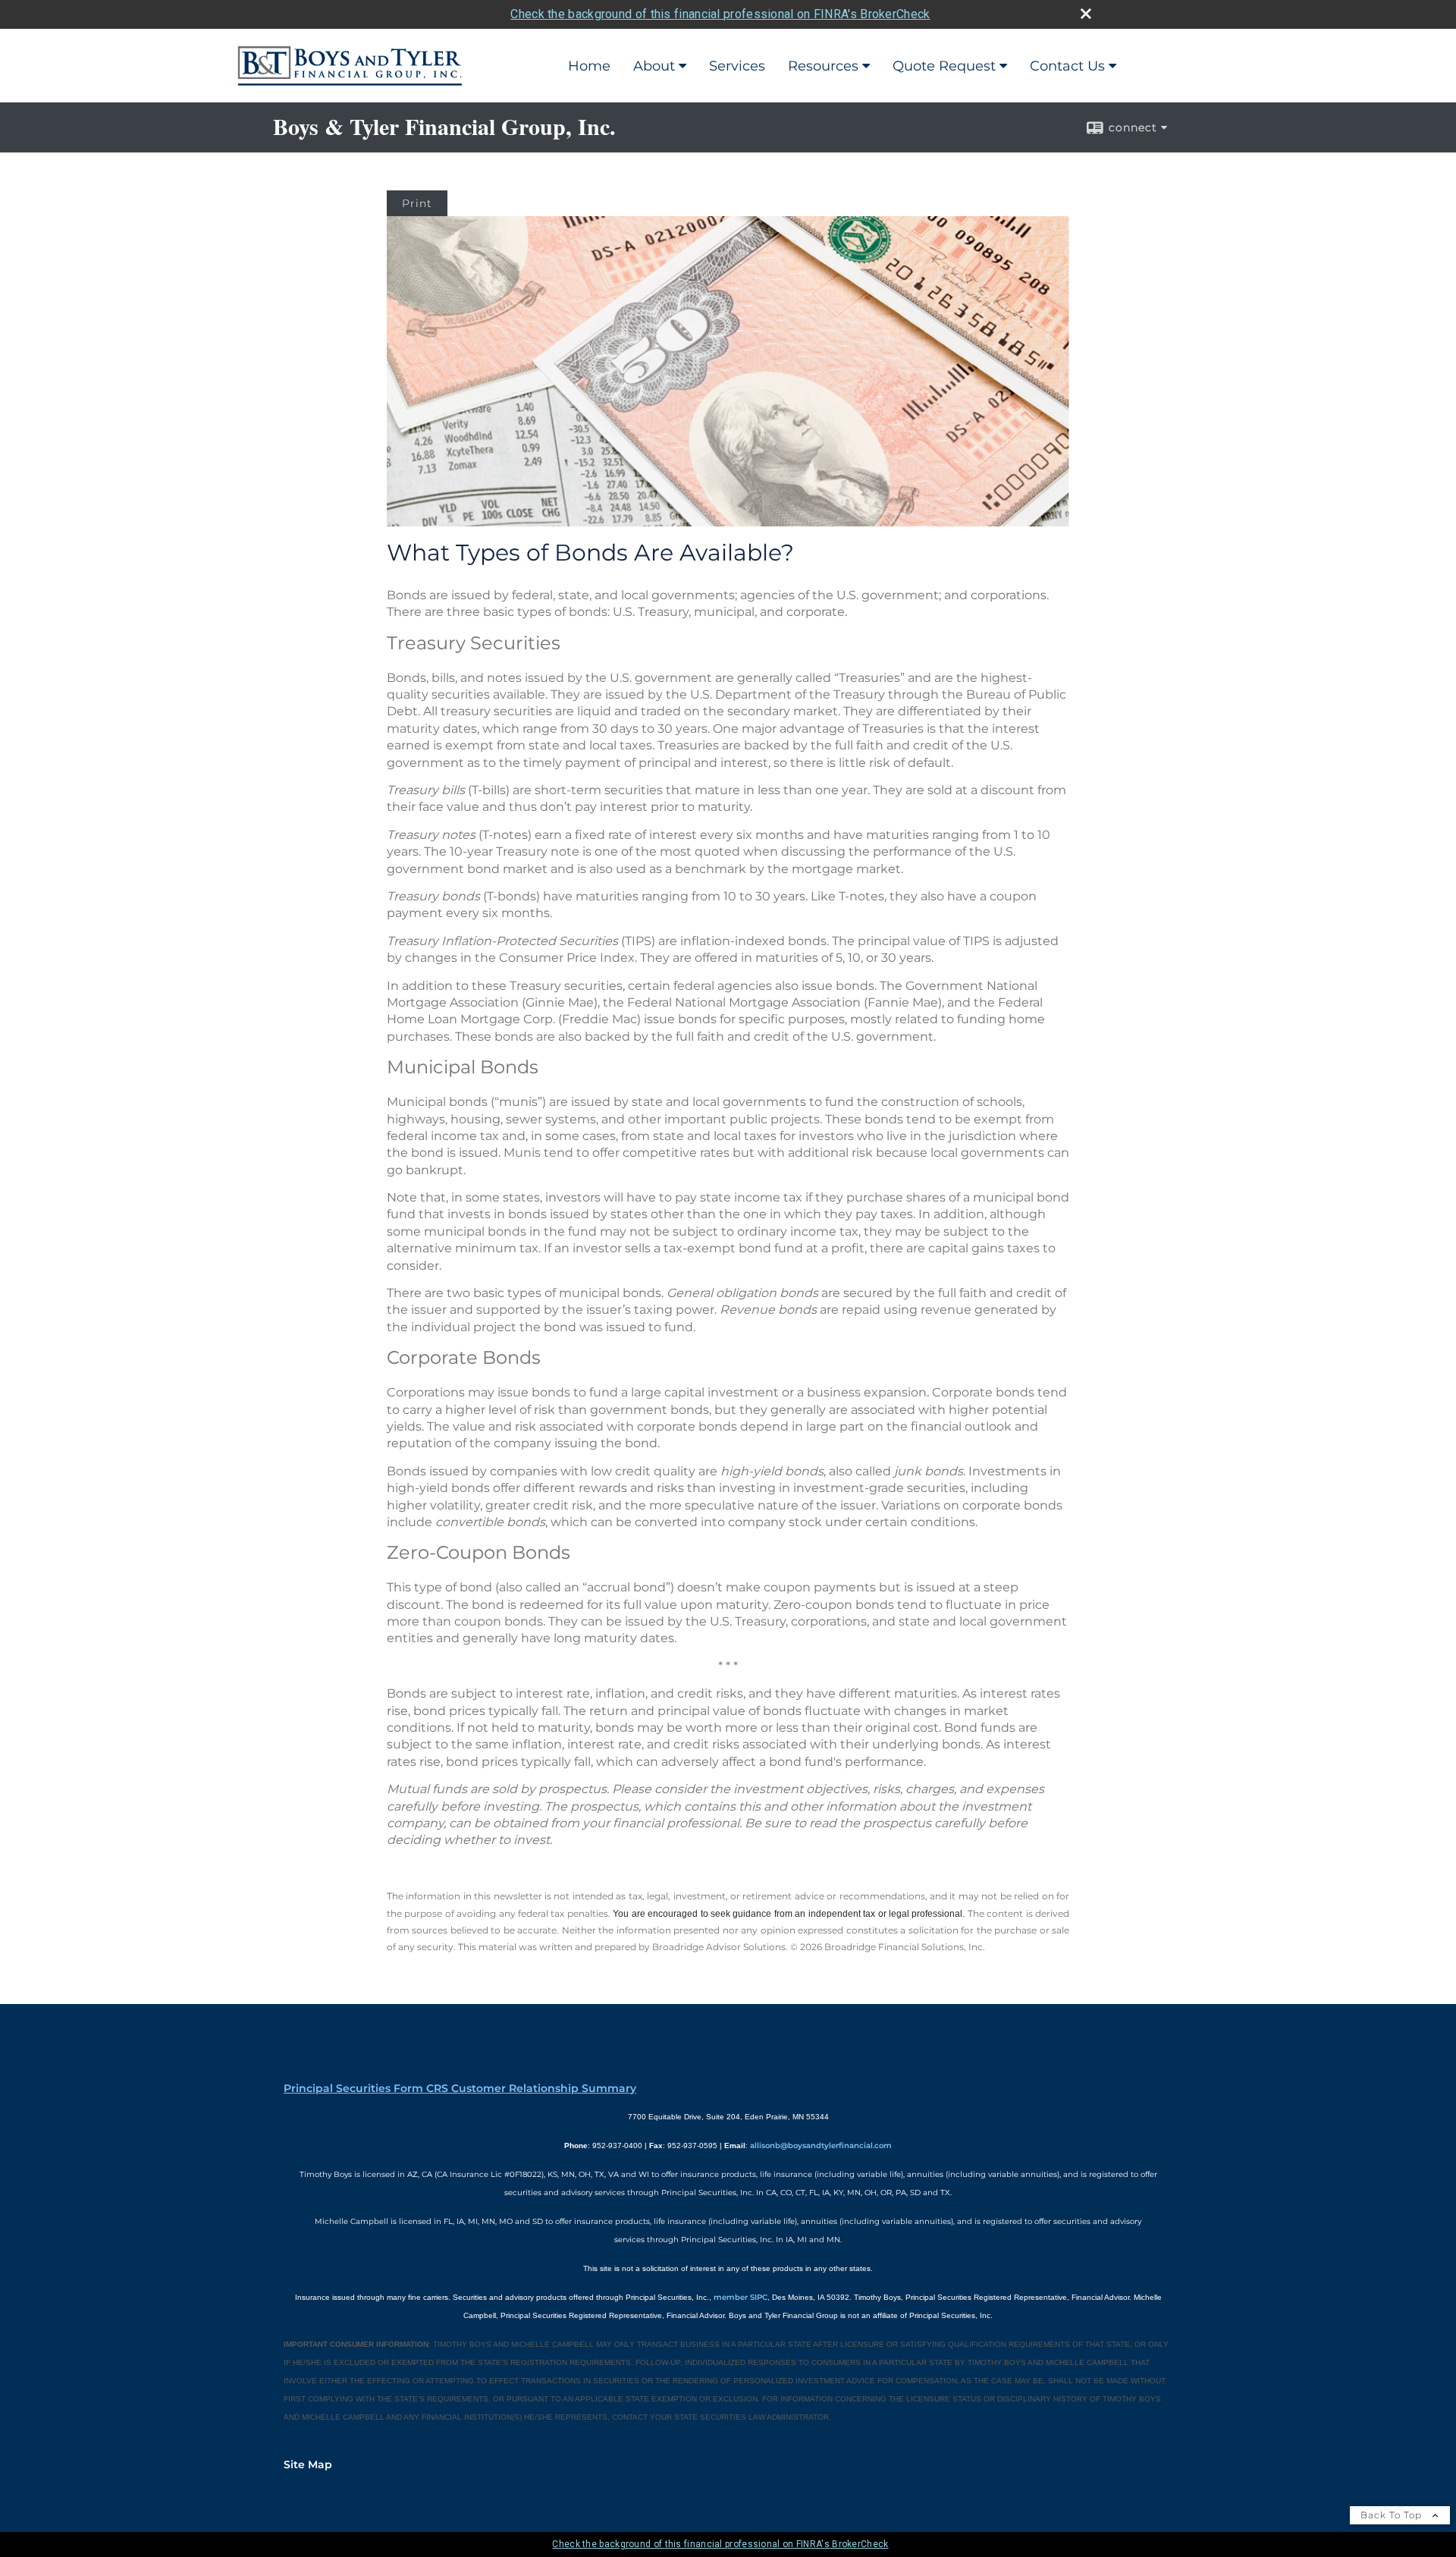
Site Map (308, 2464)
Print (417, 203)
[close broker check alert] (1086, 14)
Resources (823, 66)
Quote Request (944, 66)
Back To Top (1393, 2515)
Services (737, 66)
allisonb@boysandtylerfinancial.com (821, 2145)
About (654, 66)
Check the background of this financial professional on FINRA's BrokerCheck (720, 14)
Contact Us (1067, 66)
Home (589, 66)
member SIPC (741, 2297)
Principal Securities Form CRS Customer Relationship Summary (460, 2088)
